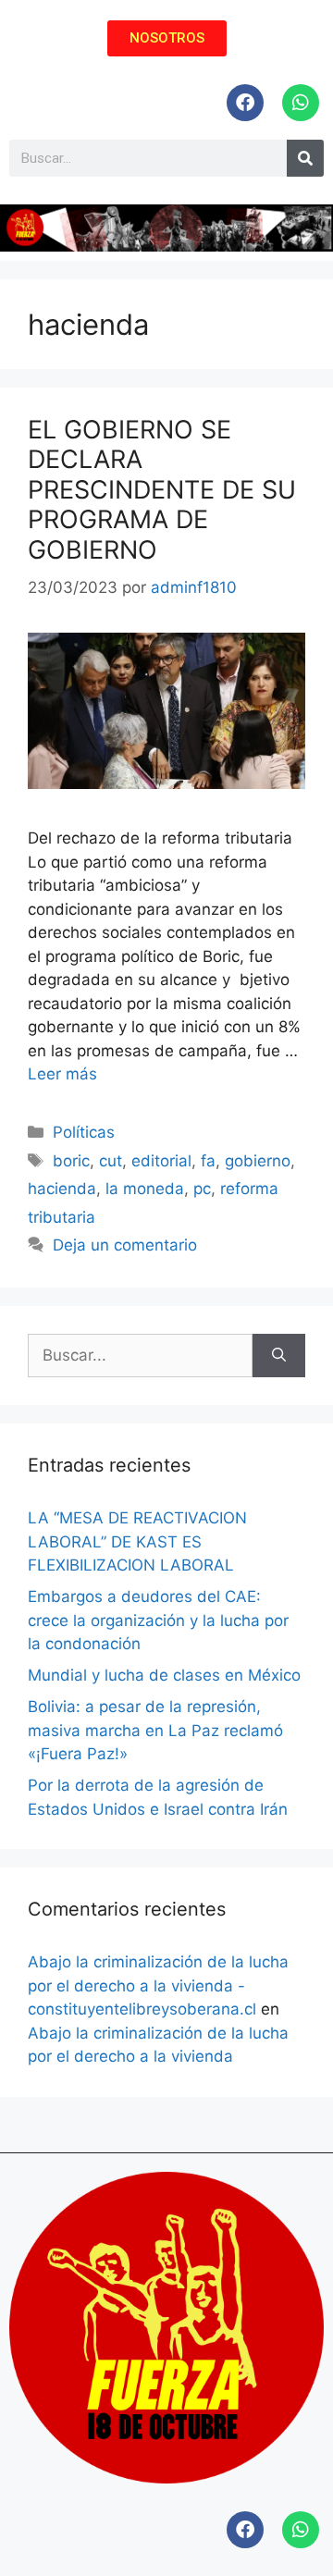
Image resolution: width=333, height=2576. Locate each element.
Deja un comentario (125, 1245)
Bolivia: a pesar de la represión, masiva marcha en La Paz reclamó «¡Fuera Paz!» (155, 1730)
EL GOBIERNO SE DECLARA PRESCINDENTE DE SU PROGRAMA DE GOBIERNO (162, 490)
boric (71, 1161)
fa (208, 1161)
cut (111, 1161)
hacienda (62, 1189)
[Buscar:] (140, 1356)
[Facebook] (245, 103)
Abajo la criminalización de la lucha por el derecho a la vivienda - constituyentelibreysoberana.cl (158, 1985)
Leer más (62, 1074)
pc (202, 1189)
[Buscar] (279, 1356)
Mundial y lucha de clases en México (164, 1675)
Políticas (84, 1132)
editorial (161, 1161)
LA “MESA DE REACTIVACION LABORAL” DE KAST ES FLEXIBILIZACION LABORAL (137, 1541)
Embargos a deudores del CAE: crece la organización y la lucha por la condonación (158, 1620)
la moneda (145, 1189)
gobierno (258, 1161)
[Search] (305, 158)
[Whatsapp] (301, 103)
